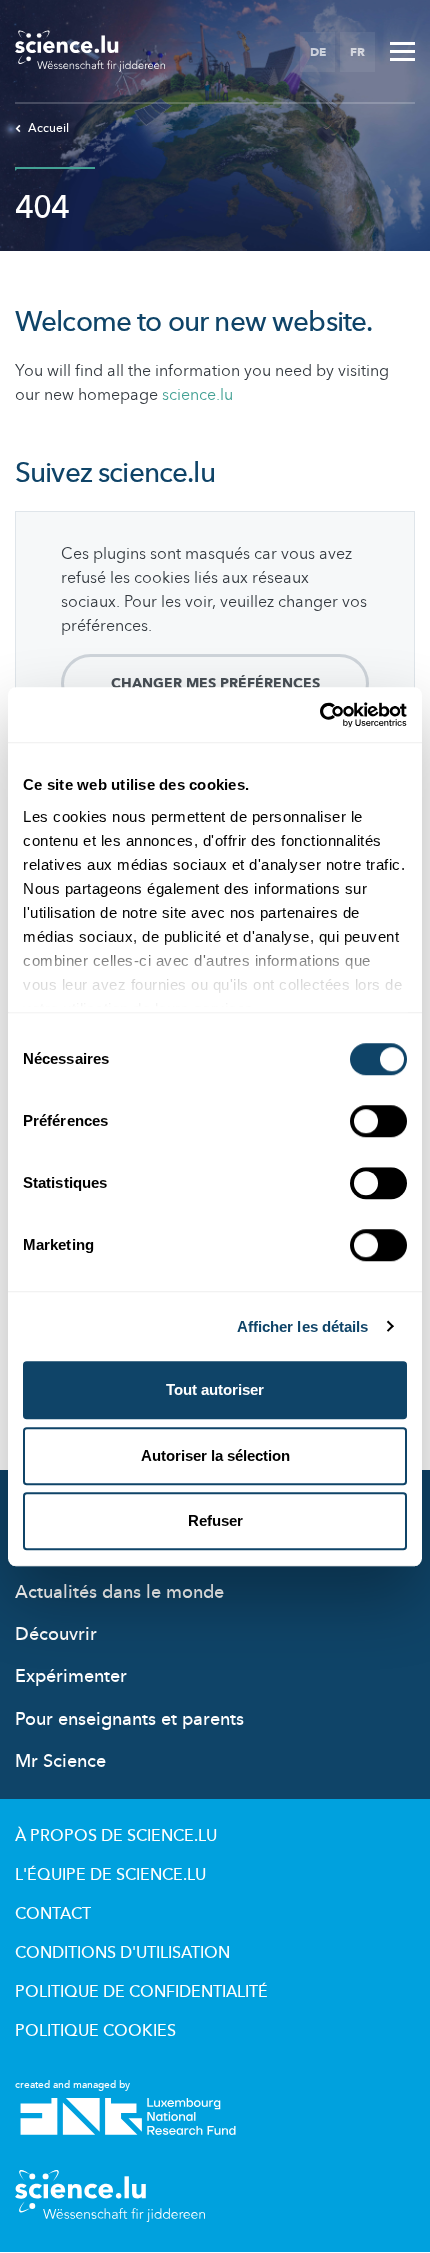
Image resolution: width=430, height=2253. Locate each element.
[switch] (378, 1121)
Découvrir (56, 1634)
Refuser (215, 1520)
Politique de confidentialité (141, 1992)
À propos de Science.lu (116, 1836)
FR (357, 52)
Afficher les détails (303, 1326)
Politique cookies (95, 2031)
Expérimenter (71, 1676)
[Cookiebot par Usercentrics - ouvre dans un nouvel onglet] (319, 715)
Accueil (48, 128)
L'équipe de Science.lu (110, 1875)
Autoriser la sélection (215, 1455)
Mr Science (60, 1761)
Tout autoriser (215, 1389)
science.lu (197, 395)
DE (318, 52)
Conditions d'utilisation (122, 1953)
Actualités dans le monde (119, 1592)
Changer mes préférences (215, 683)
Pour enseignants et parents (129, 1719)
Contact (53, 1914)
